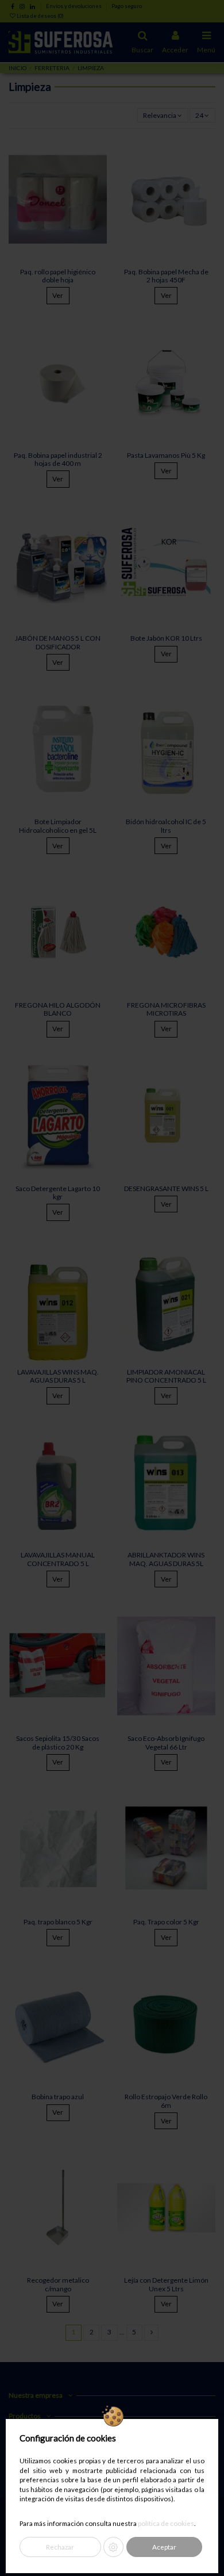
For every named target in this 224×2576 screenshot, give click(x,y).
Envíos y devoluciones (74, 6)
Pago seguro (127, 6)
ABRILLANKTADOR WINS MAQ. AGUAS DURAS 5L (166, 1559)
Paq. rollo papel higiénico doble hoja (58, 276)
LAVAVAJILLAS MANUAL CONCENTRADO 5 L (58, 1559)
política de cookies (166, 2523)
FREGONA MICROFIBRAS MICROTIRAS (166, 1009)
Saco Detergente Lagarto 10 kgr (58, 1193)
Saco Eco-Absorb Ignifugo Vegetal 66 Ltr (166, 1742)
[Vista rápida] (99, 170)
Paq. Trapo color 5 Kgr (166, 1922)
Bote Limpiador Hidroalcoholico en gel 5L (58, 826)
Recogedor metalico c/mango (58, 2284)
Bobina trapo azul (58, 2097)
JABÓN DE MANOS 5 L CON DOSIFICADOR (58, 642)
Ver (58, 295)
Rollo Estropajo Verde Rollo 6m (166, 2101)
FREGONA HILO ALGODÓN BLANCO (58, 1009)
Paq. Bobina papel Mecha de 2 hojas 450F (166, 276)
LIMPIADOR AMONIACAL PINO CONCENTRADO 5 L (166, 1376)
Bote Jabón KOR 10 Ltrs (166, 638)
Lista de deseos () (40, 16)
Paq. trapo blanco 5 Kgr (58, 1922)
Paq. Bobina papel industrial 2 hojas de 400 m (58, 459)
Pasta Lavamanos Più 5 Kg (166, 455)
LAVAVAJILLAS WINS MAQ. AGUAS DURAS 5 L (58, 1376)
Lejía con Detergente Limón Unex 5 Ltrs (166, 2284)
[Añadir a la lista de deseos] (99, 151)
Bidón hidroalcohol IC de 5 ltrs (166, 826)
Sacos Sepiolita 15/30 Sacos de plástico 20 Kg (58, 1742)
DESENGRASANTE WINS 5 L (166, 1189)
